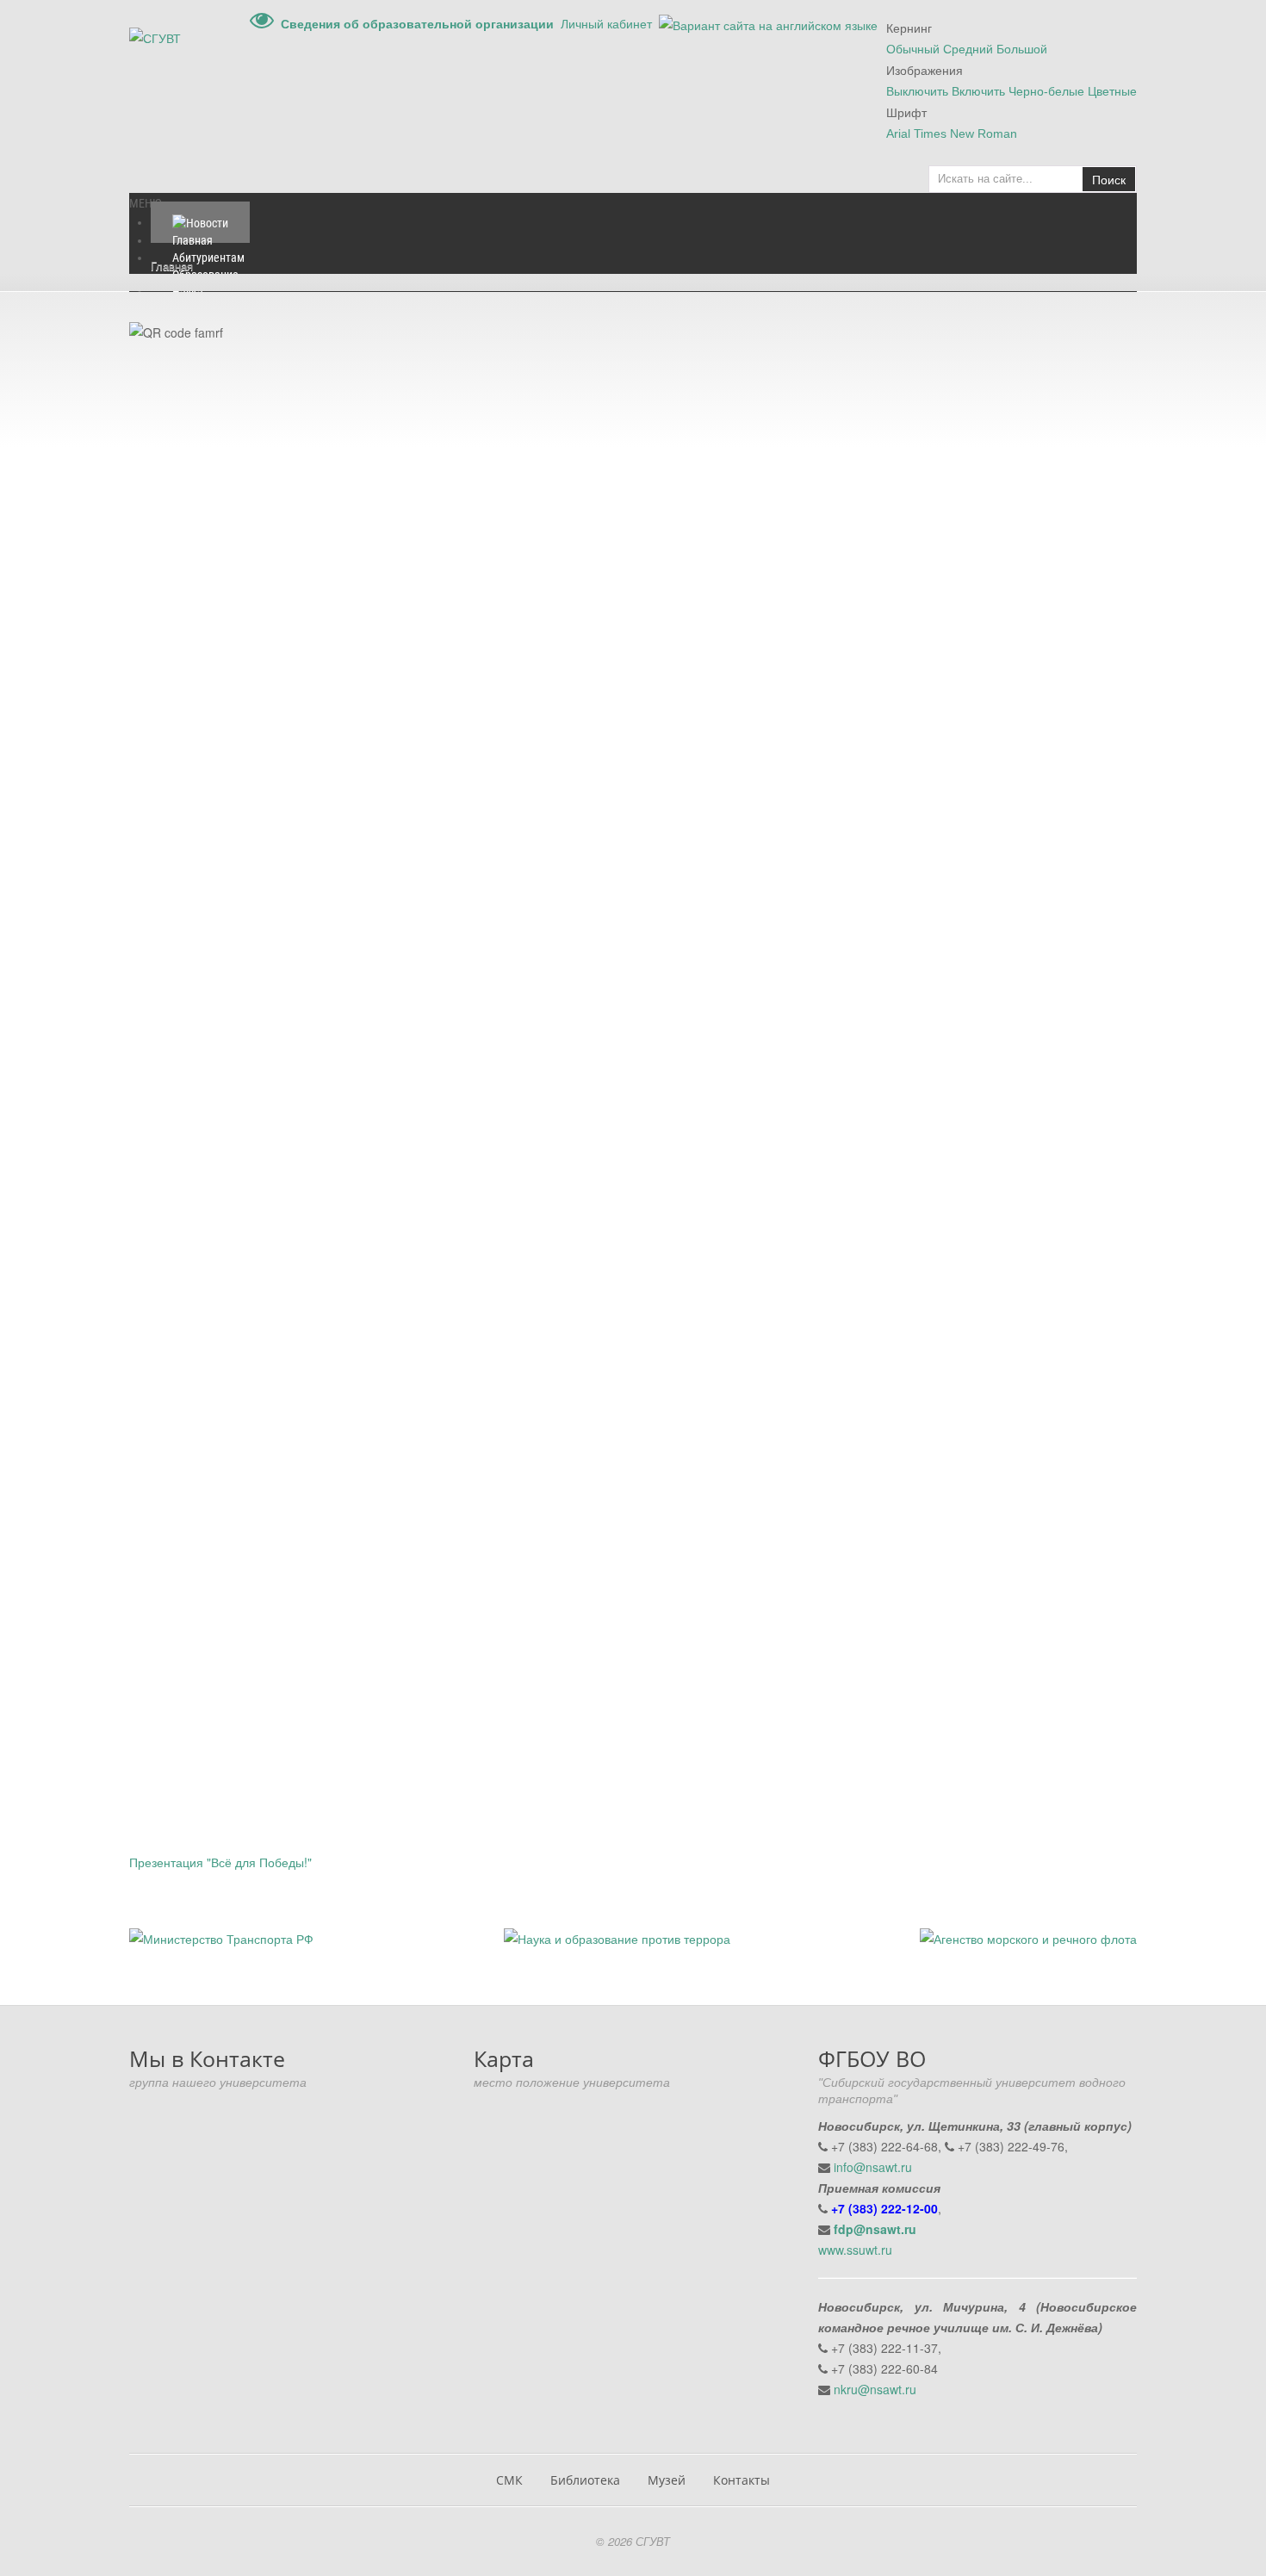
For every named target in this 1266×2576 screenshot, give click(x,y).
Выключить (917, 91)
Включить (978, 91)
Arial (898, 133)
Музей (667, 2480)
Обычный (913, 49)
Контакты (742, 2480)
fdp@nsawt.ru (875, 2229)
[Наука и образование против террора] (617, 1937)
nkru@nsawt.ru (875, 2389)
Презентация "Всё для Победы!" (220, 1862)
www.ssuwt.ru (855, 2250)
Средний (968, 49)
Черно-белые (1046, 91)
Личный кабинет (606, 23)
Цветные (1112, 91)
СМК (509, 2480)
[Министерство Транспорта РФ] (221, 1937)
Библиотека (585, 2480)
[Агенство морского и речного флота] (1028, 1937)
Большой (1022, 49)
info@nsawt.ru (873, 2167)
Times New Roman (965, 133)
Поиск (1109, 179)
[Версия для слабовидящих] (262, 23)
